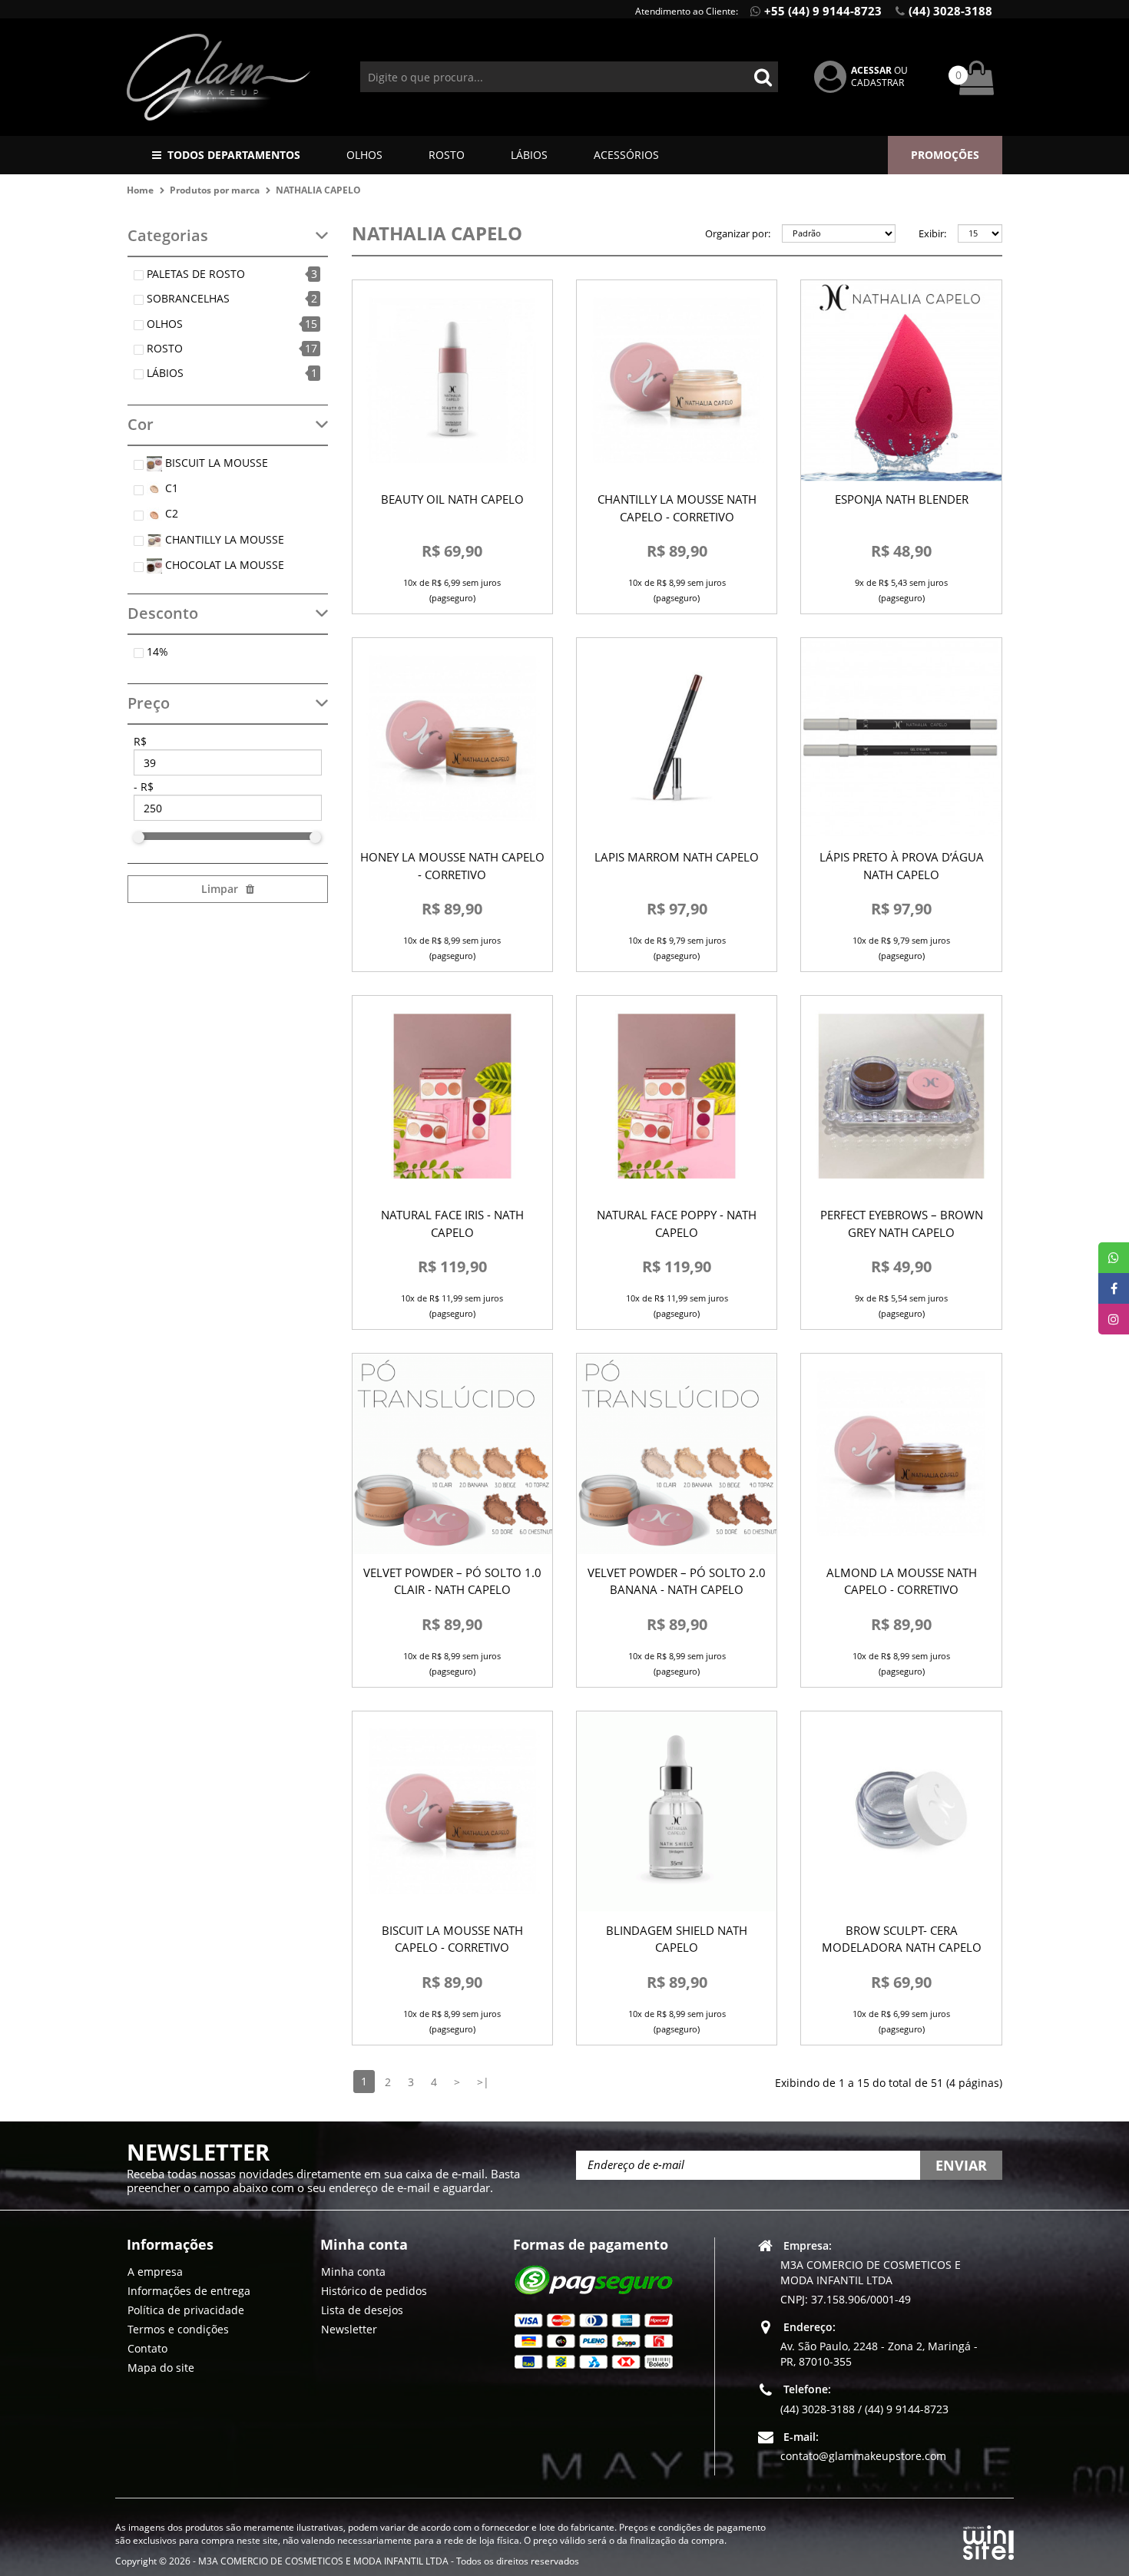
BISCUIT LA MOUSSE (215, 463)
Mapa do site (161, 2367)
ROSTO (447, 155)
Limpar (220, 889)
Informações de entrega (189, 2290)
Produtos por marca (215, 190)
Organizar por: (738, 233)
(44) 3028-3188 (950, 11)
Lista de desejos (362, 2309)
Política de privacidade (186, 2309)
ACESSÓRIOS (626, 155)
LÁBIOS (529, 155)
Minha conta (353, 2271)
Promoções (945, 155)
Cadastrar (877, 83)
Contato (147, 2348)
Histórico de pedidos (374, 2290)
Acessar (871, 70)
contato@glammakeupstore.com (863, 2455)
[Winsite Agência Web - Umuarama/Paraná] (988, 2540)
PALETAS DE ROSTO (196, 274)
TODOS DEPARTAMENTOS (234, 155)
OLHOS (364, 155)
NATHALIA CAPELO (318, 190)
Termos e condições (178, 2328)
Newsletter (349, 2328)
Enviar (961, 2165)
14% (157, 651)
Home (140, 190)
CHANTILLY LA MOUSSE (223, 539)
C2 (170, 513)
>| (483, 2082)
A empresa (155, 2271)
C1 (170, 488)
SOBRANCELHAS (188, 298)
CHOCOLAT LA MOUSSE (223, 565)
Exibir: (932, 233)
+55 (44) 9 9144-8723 (823, 11)
